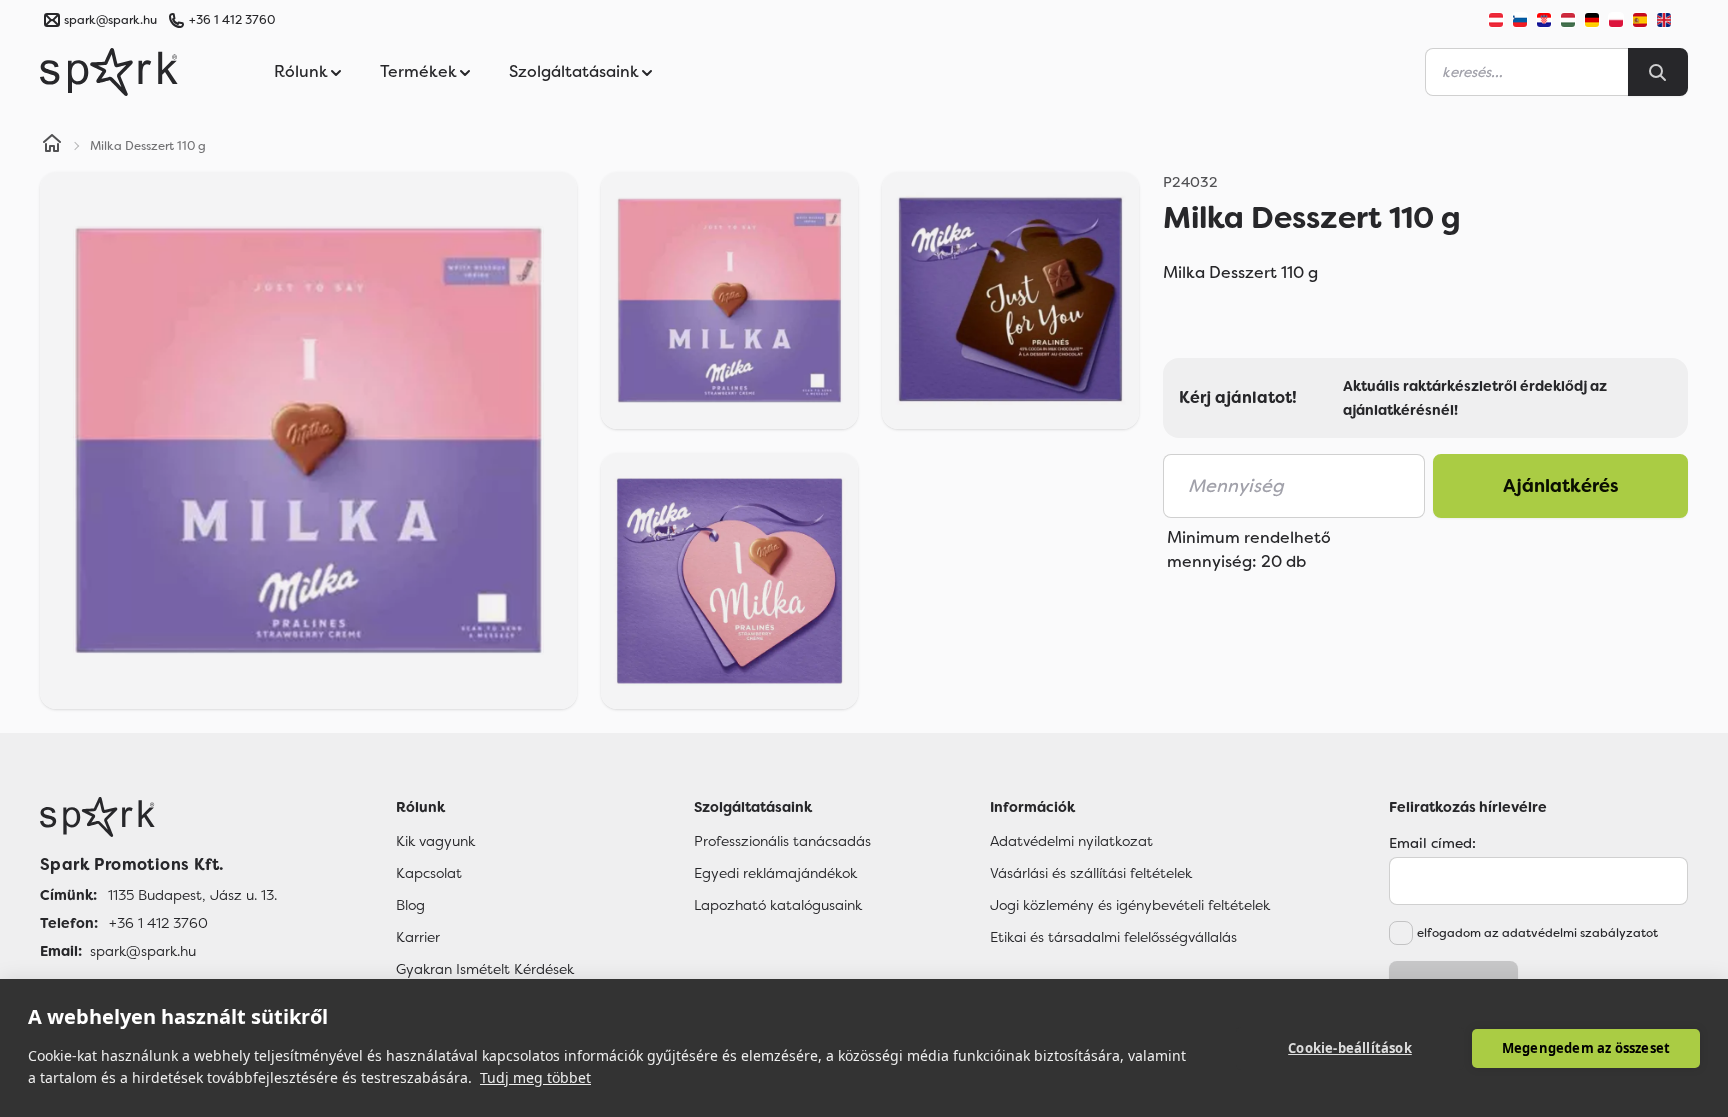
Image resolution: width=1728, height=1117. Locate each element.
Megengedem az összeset (1586, 1048)
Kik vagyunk (435, 841)
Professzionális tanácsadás (782, 841)
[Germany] (1592, 20)
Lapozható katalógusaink (778, 905)
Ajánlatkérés (1561, 486)
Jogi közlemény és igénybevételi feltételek (1130, 905)
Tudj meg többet (535, 1077)
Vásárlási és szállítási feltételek (1091, 873)
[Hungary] (1568, 20)
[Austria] (1496, 20)
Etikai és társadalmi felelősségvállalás (1113, 937)
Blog (410, 905)
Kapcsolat (429, 873)
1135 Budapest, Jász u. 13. (192, 895)
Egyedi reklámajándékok (775, 873)
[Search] (1658, 72)
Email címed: (1432, 843)
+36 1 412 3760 (232, 20)
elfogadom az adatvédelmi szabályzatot (1537, 933)
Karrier (418, 937)
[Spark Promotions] (109, 72)
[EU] (1672, 20)
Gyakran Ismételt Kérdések (485, 969)
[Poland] (1616, 20)
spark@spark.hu (143, 951)
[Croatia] (1544, 20)
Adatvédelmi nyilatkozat (1071, 841)
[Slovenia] (1520, 20)
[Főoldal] (158, 817)
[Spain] (1640, 20)
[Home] (52, 146)
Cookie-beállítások (1350, 1048)
